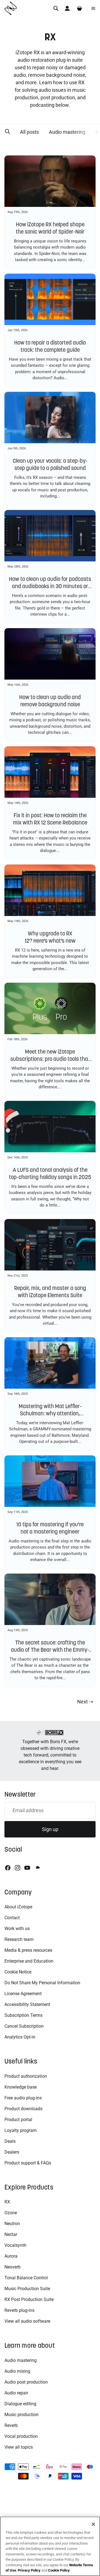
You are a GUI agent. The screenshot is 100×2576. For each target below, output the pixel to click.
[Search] (56, 8)
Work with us (17, 1929)
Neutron (12, 2224)
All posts (29, 132)
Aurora (11, 2256)
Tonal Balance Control (26, 2278)
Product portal (18, 2120)
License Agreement (23, 1994)
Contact (12, 1918)
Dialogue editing (20, 2404)
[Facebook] (8, 1868)
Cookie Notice (18, 1972)
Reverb (11, 2425)
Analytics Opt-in (20, 2037)
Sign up (50, 1829)
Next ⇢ (85, 1702)
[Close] (93, 2524)
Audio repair (16, 2393)
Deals (10, 2141)
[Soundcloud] (37, 1868)
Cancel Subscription (24, 2026)
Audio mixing (17, 2371)
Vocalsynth (15, 2245)
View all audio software (27, 2321)
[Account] (67, 8)
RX (7, 2202)
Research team (19, 1939)
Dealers (12, 2152)
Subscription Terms (23, 2015)
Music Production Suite (27, 2289)
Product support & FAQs (28, 2163)
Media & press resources (28, 1950)
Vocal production (21, 2436)
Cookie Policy (59, 2570)
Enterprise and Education (29, 1961)
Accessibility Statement (27, 2004)
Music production (22, 2415)
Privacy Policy (29, 2570)
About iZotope (18, 1907)
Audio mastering (67, 132)
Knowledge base (21, 2087)
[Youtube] (27, 1868)
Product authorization (26, 2076)
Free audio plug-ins (23, 2098)
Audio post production (26, 2382)
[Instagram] (17, 1868)
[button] (7, 132)
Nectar (11, 2234)
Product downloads (23, 2109)
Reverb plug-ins (19, 2310)
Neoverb (12, 2267)
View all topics (19, 2447)
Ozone (11, 2213)
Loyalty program (21, 2130)
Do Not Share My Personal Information (42, 1983)
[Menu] (93, 8)
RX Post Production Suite (29, 2299)
